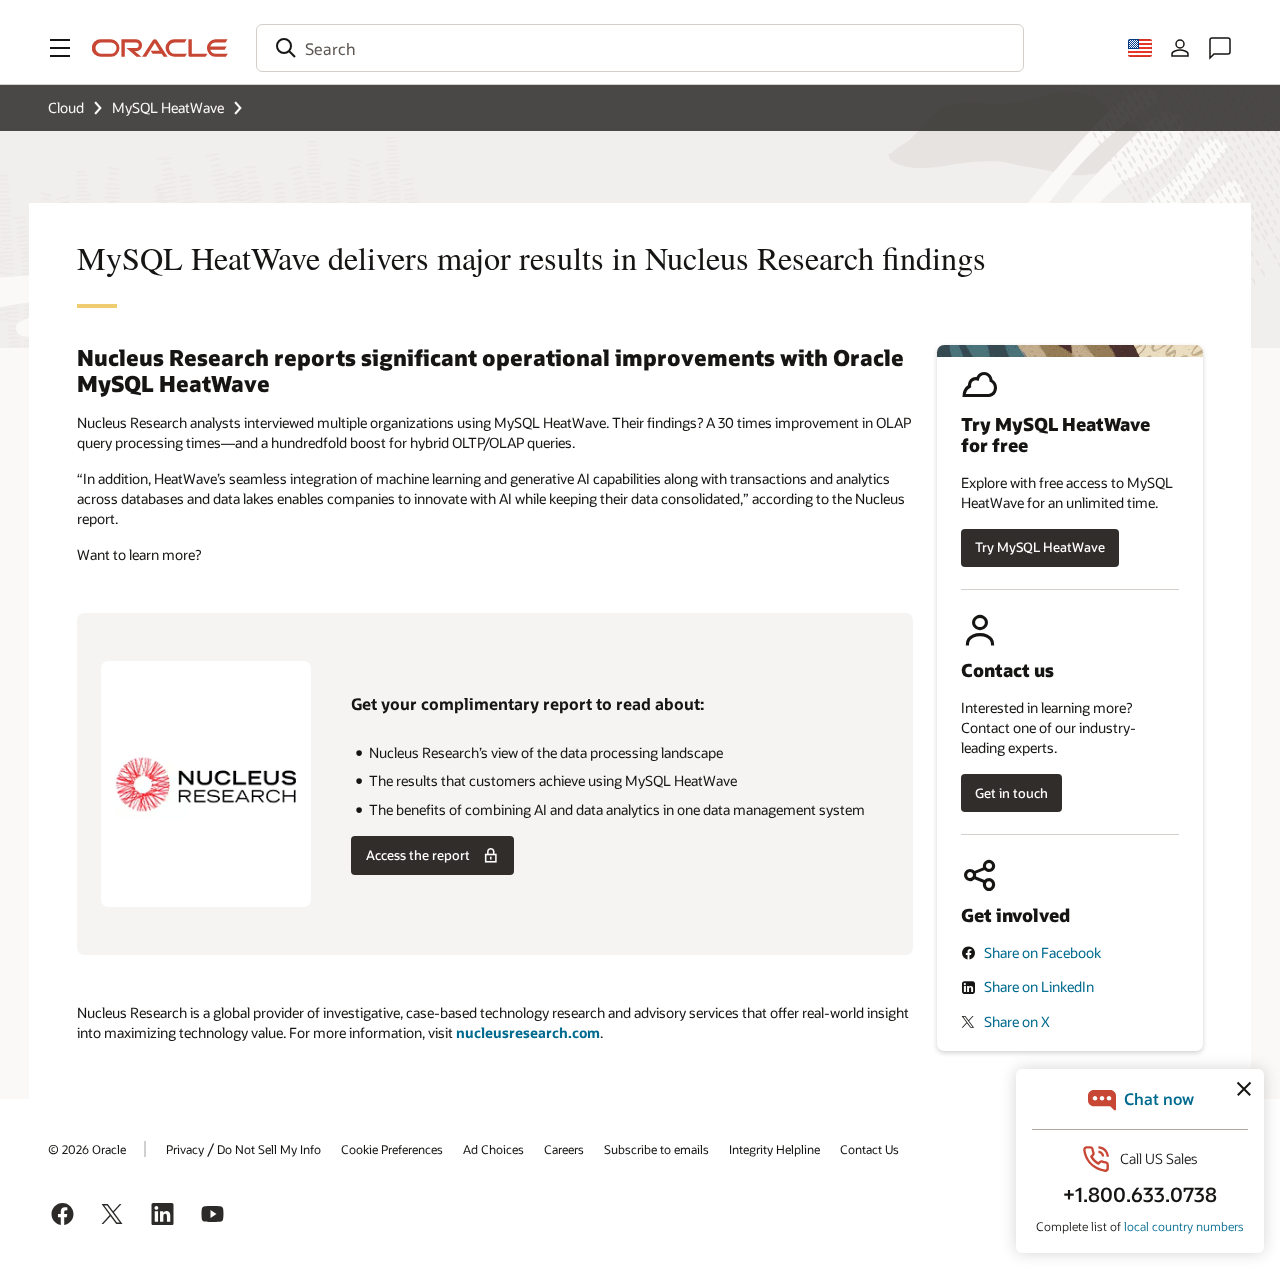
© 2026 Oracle (87, 1149)
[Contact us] (1220, 48)
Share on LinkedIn (1039, 986)
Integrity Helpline (774, 1149)
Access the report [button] (418, 855)
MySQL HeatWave (168, 107)
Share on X (1017, 1021)
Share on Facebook (1042, 952)
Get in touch (1011, 793)
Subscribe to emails (656, 1149)
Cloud (66, 107)
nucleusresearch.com (528, 1032)
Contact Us (869, 1149)
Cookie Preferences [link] (392, 1149)
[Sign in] (1180, 48)
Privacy (185, 1149)
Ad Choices (493, 1149)
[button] (60, 48)
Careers (564, 1149)
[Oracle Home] (160, 48)
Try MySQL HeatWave (1040, 547)
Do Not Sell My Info (269, 1149)
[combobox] (640, 48)
